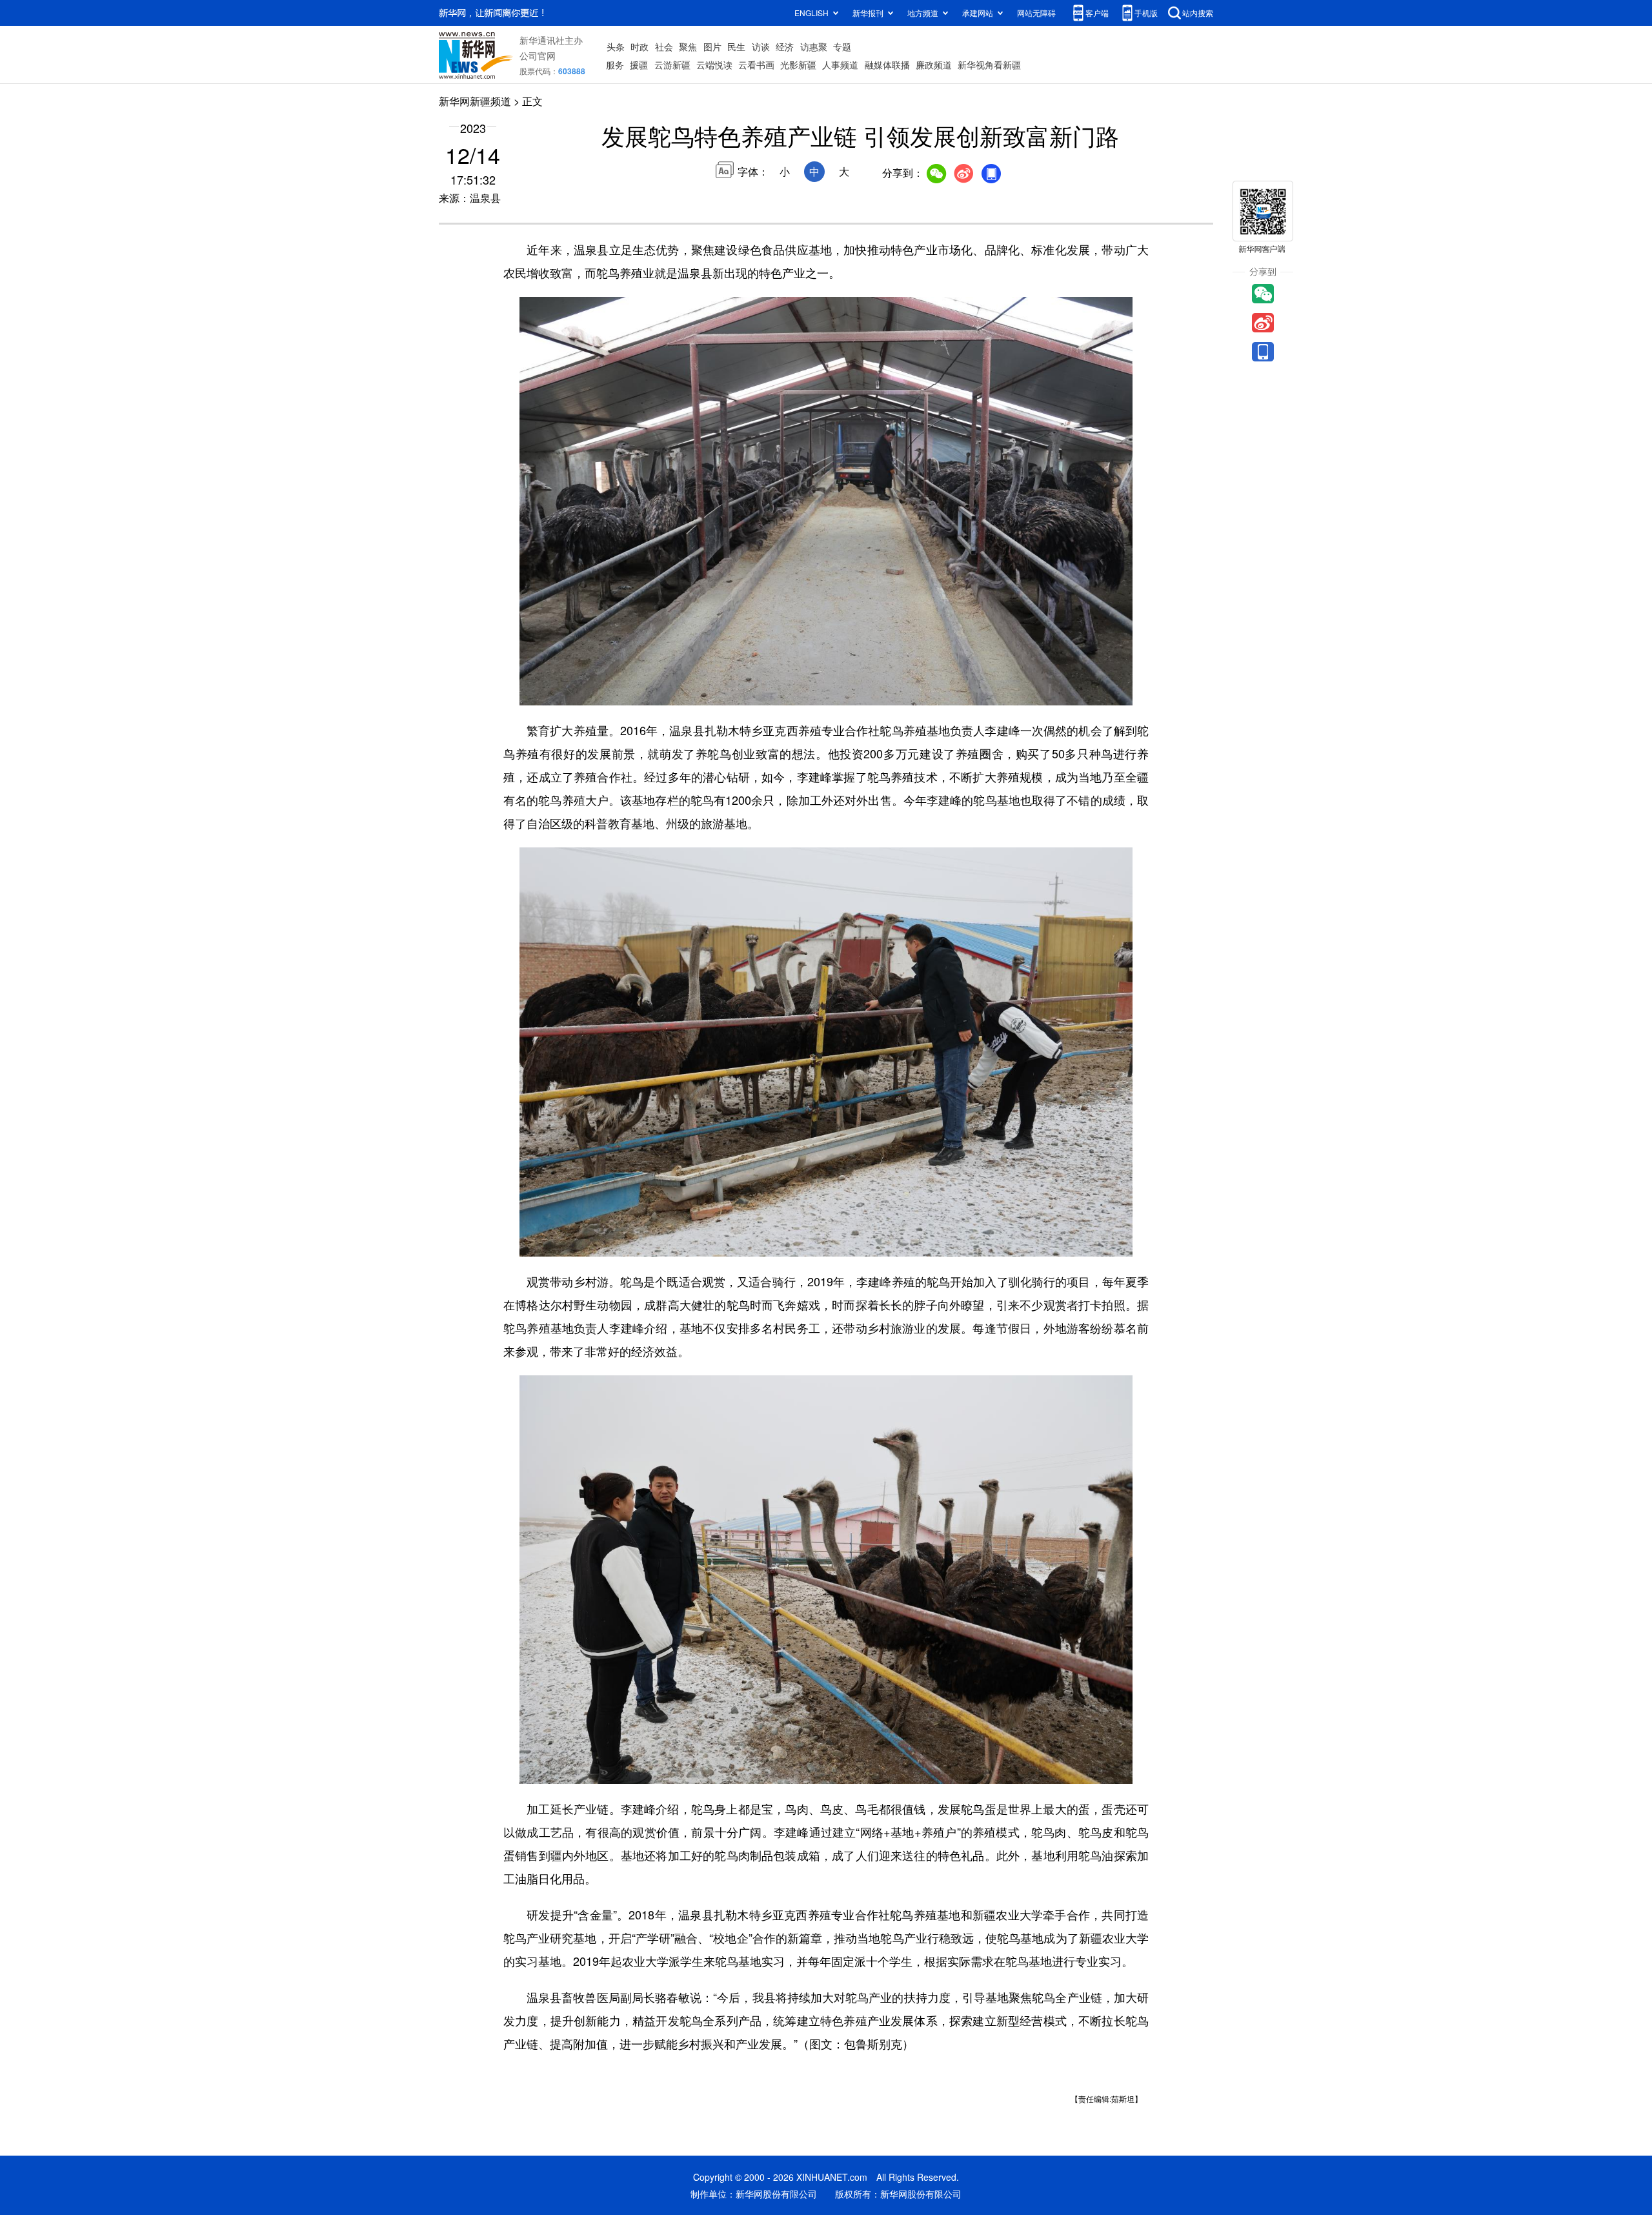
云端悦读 (714, 65)
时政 (640, 46)
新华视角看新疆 (989, 65)
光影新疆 (798, 65)
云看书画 (756, 65)
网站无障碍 (1036, 13)
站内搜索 (1198, 13)
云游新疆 (672, 65)
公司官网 (538, 56)
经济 (785, 46)
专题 (842, 46)
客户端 (1097, 13)
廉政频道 (934, 65)
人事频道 (840, 65)
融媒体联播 (887, 65)
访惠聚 (814, 46)
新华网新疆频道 (475, 101)
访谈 (761, 46)
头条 (616, 46)
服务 (615, 65)
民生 (736, 46)
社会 (664, 46)
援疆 (639, 65)
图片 (712, 46)
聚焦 (688, 46)
